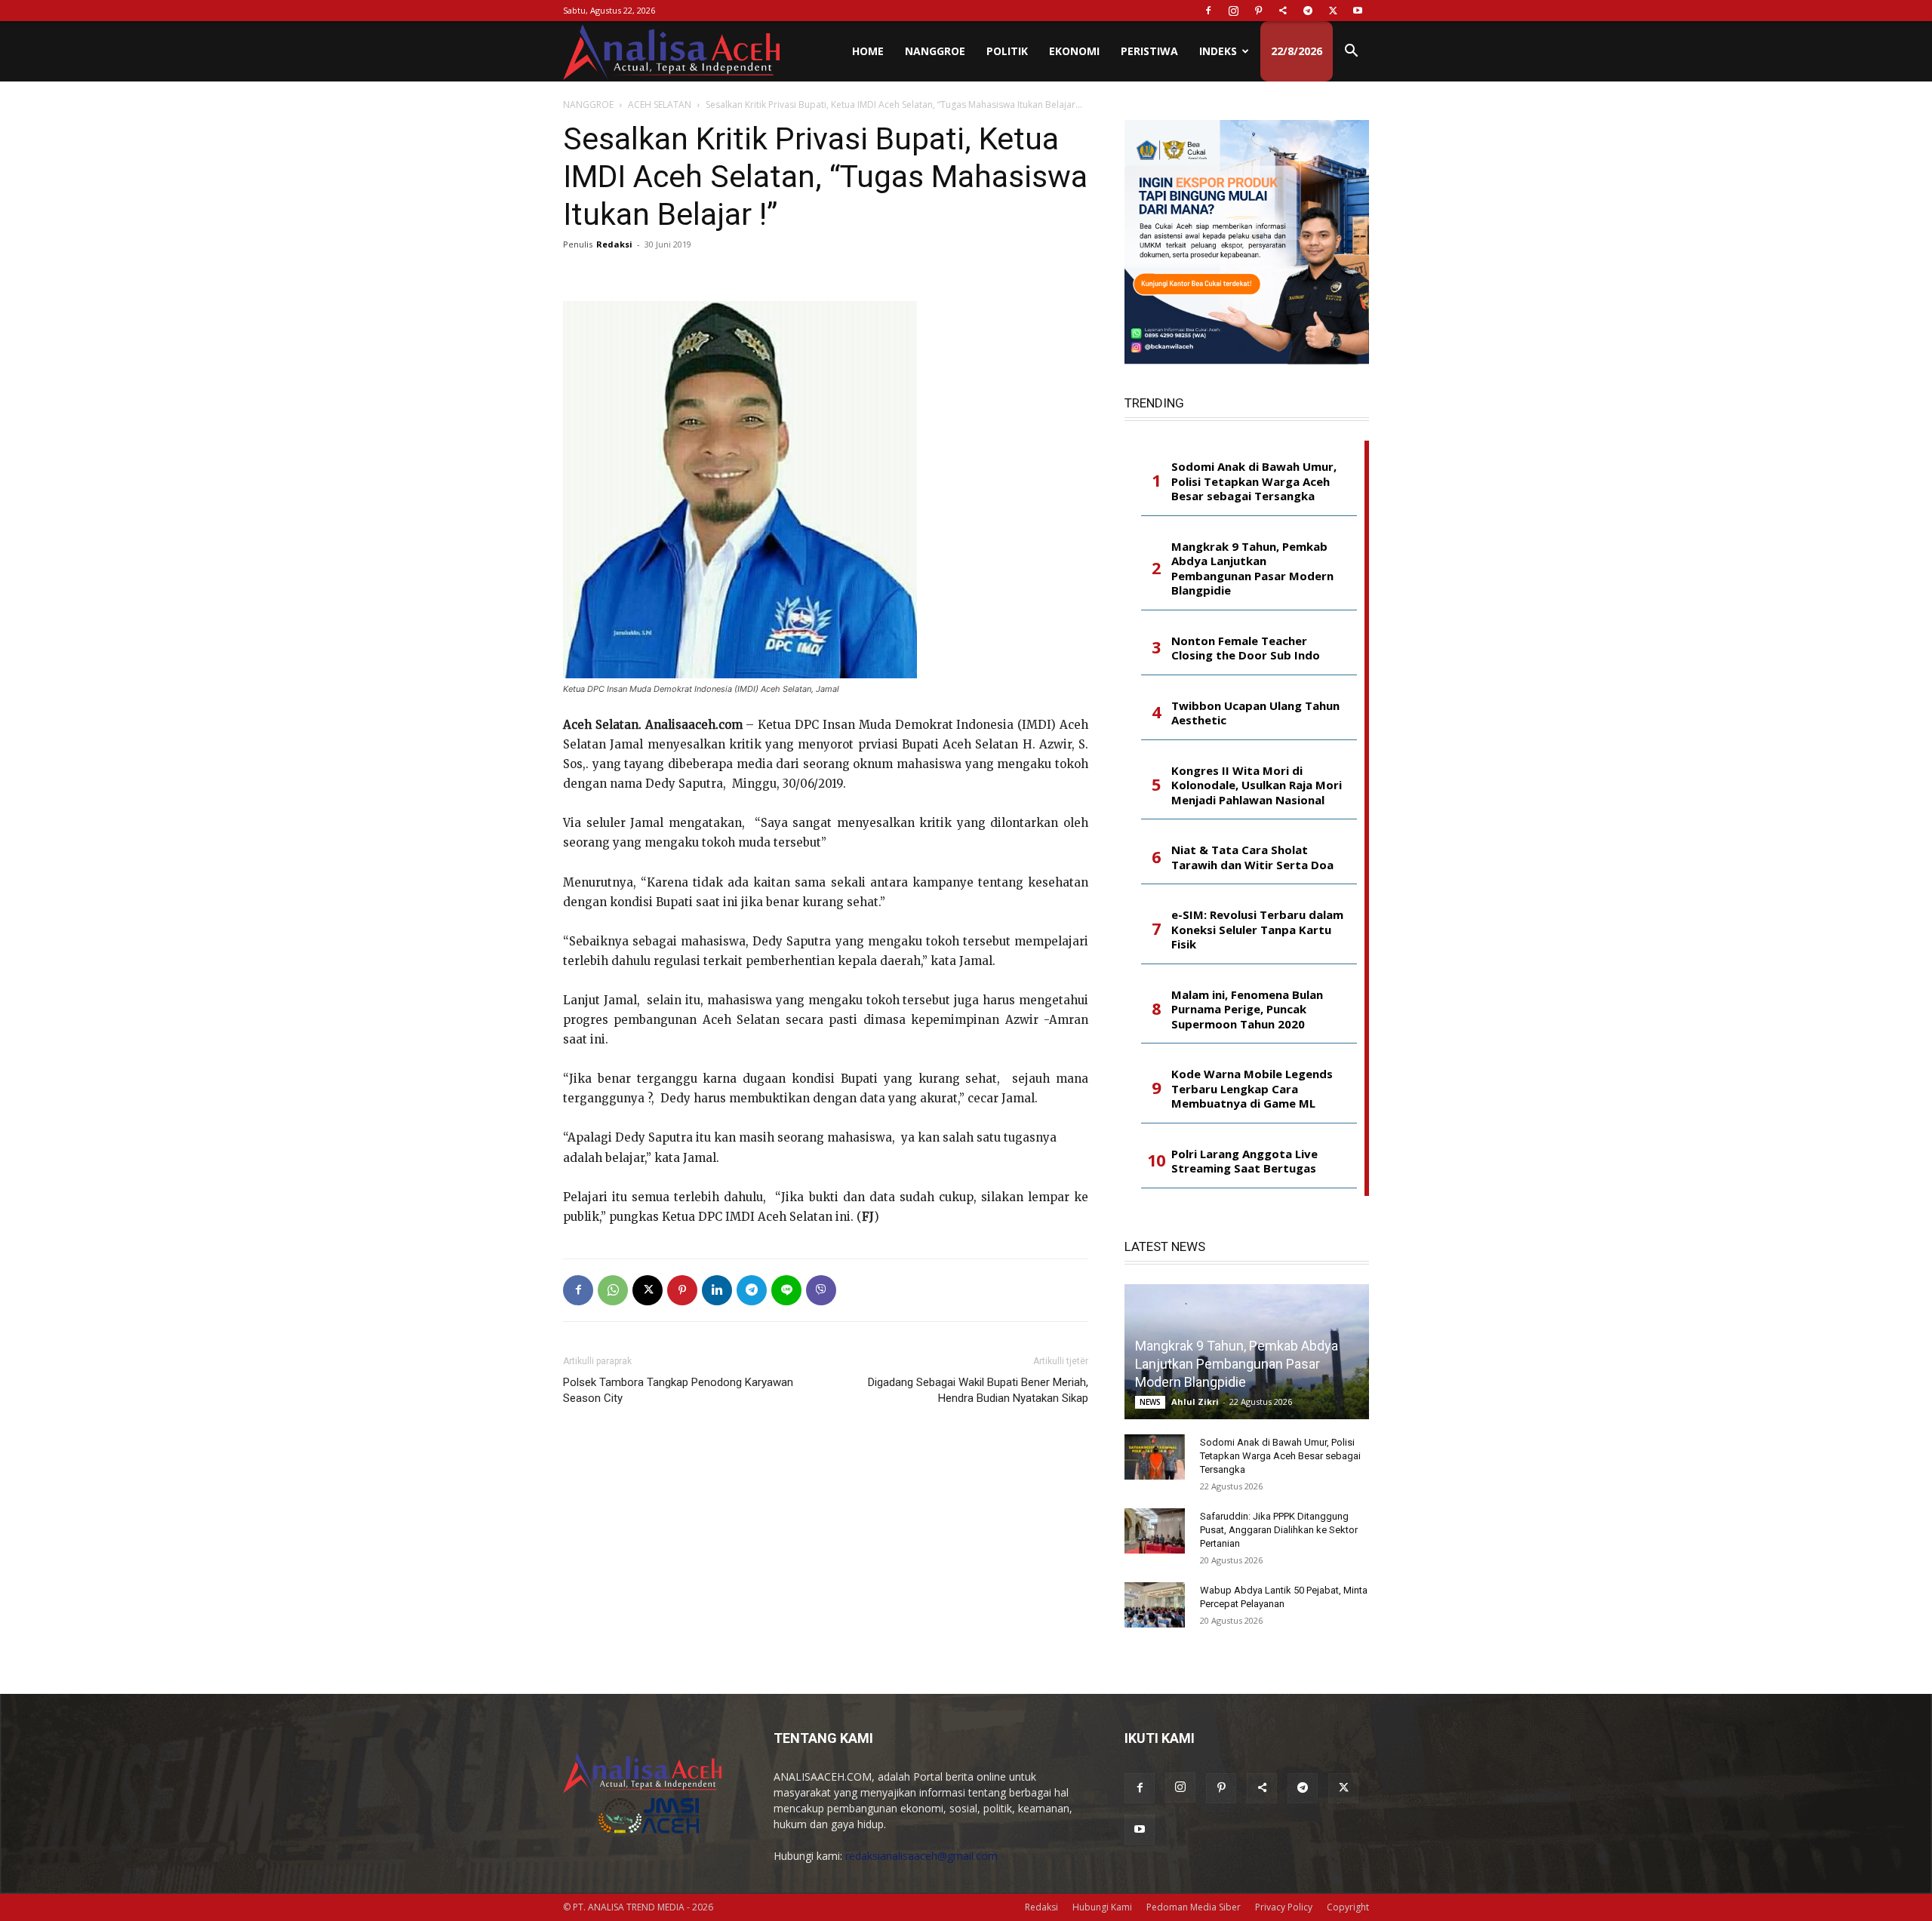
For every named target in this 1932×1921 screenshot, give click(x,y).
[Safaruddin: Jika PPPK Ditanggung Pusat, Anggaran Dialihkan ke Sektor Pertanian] (1155, 1531)
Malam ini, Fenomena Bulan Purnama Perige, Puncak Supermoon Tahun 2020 (1247, 1010)
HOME (868, 51)
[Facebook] (1208, 11)
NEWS (1150, 1402)
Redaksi (614, 244)
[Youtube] (1358, 11)
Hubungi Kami (1102, 1907)
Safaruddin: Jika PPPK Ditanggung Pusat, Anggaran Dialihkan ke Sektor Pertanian (1279, 1530)
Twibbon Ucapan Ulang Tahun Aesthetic (1255, 713)
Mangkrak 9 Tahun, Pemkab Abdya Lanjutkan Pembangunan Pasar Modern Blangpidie (1252, 569)
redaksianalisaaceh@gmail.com (921, 1856)
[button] (1351, 52)
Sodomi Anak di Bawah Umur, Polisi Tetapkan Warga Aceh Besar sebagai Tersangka (1254, 481)
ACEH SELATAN (660, 105)
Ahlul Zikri (1195, 1402)
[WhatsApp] (613, 1290)
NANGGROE (935, 51)
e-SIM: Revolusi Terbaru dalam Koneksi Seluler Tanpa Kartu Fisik (1257, 930)
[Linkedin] (717, 1290)
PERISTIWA (1149, 51)
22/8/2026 (1297, 51)
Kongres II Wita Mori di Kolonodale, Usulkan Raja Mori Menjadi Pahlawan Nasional (1257, 785)
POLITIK (1007, 51)
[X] (1333, 11)
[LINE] (786, 1290)
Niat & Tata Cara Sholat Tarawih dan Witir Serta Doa (1252, 858)
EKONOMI (1074, 51)
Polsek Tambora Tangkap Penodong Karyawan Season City (678, 1390)
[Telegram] (1308, 11)
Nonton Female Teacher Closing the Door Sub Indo (1246, 649)
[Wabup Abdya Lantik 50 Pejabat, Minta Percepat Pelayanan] (1155, 1605)
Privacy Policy (1284, 1907)
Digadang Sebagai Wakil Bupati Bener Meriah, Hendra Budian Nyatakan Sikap (978, 1390)
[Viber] (821, 1290)
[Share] (1283, 11)
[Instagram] (1233, 11)
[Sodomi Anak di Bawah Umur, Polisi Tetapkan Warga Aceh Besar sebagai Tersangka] (1155, 1457)
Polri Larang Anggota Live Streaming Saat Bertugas (1244, 1162)
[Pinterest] (1258, 11)
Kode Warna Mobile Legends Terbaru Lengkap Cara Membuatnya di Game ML (1252, 1089)
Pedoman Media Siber (1194, 1907)
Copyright (1348, 1907)
